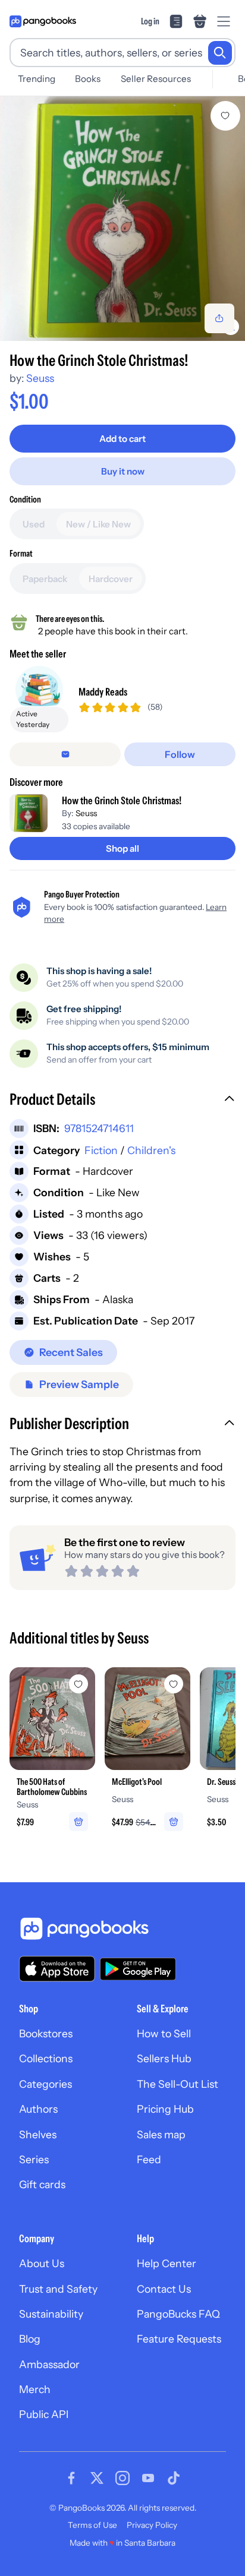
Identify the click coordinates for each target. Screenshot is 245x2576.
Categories (45, 2084)
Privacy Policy (152, 2525)
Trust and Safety (58, 2289)
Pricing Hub (165, 2109)
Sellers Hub (164, 2058)
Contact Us (164, 2289)
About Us (42, 2263)
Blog (30, 2339)
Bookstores (46, 2033)
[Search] (220, 53)
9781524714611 (99, 1128)
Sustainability (51, 2314)
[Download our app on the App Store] (57, 1969)
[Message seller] (65, 754)
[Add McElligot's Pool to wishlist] (174, 1684)
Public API (44, 2414)
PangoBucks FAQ (178, 2314)
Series (34, 2159)
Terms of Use (92, 2525)
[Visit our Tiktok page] (174, 2478)
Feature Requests (179, 2339)
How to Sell (164, 2033)
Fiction (101, 1150)
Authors (38, 2109)
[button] (122, 1101)
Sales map (161, 2134)
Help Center (167, 2263)
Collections (46, 2058)
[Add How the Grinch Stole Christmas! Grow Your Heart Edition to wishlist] (225, 116)
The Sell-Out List (178, 2084)
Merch (35, 2389)
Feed (149, 2159)
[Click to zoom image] (122, 219)
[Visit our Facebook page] (71, 2478)
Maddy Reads (103, 692)
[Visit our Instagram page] (122, 2478)
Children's (151, 1150)
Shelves (38, 2134)
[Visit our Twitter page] (97, 2478)
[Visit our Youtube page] (148, 2478)
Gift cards (42, 2184)
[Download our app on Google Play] (138, 1969)
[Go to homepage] (43, 21)
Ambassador (49, 2364)
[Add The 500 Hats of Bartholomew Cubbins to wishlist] (78, 1684)
